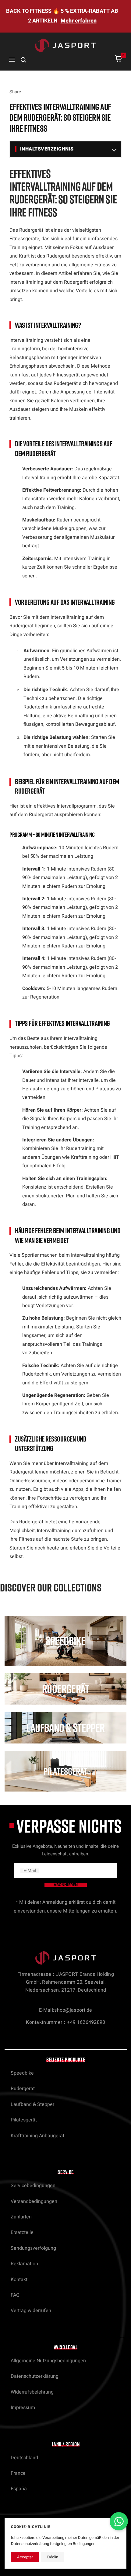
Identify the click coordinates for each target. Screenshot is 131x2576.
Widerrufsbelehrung (32, 2392)
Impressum (23, 2408)
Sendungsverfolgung (33, 2248)
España (19, 2489)
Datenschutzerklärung (35, 2376)
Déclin (53, 2557)
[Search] (23, 60)
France (18, 2473)
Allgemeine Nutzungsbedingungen (48, 2361)
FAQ (15, 2295)
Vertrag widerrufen (31, 2311)
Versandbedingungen (34, 2201)
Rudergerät (23, 2089)
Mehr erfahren (79, 21)
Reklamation (24, 2264)
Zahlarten (21, 2217)
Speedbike (22, 2073)
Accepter (25, 2557)
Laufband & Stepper (32, 2104)
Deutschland (24, 2458)
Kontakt (19, 2280)
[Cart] (119, 60)
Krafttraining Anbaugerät (37, 2136)
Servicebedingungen (33, 2186)
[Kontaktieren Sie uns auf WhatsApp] (119, 2521)
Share (15, 92)
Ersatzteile (22, 2232)
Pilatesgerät (24, 2120)
